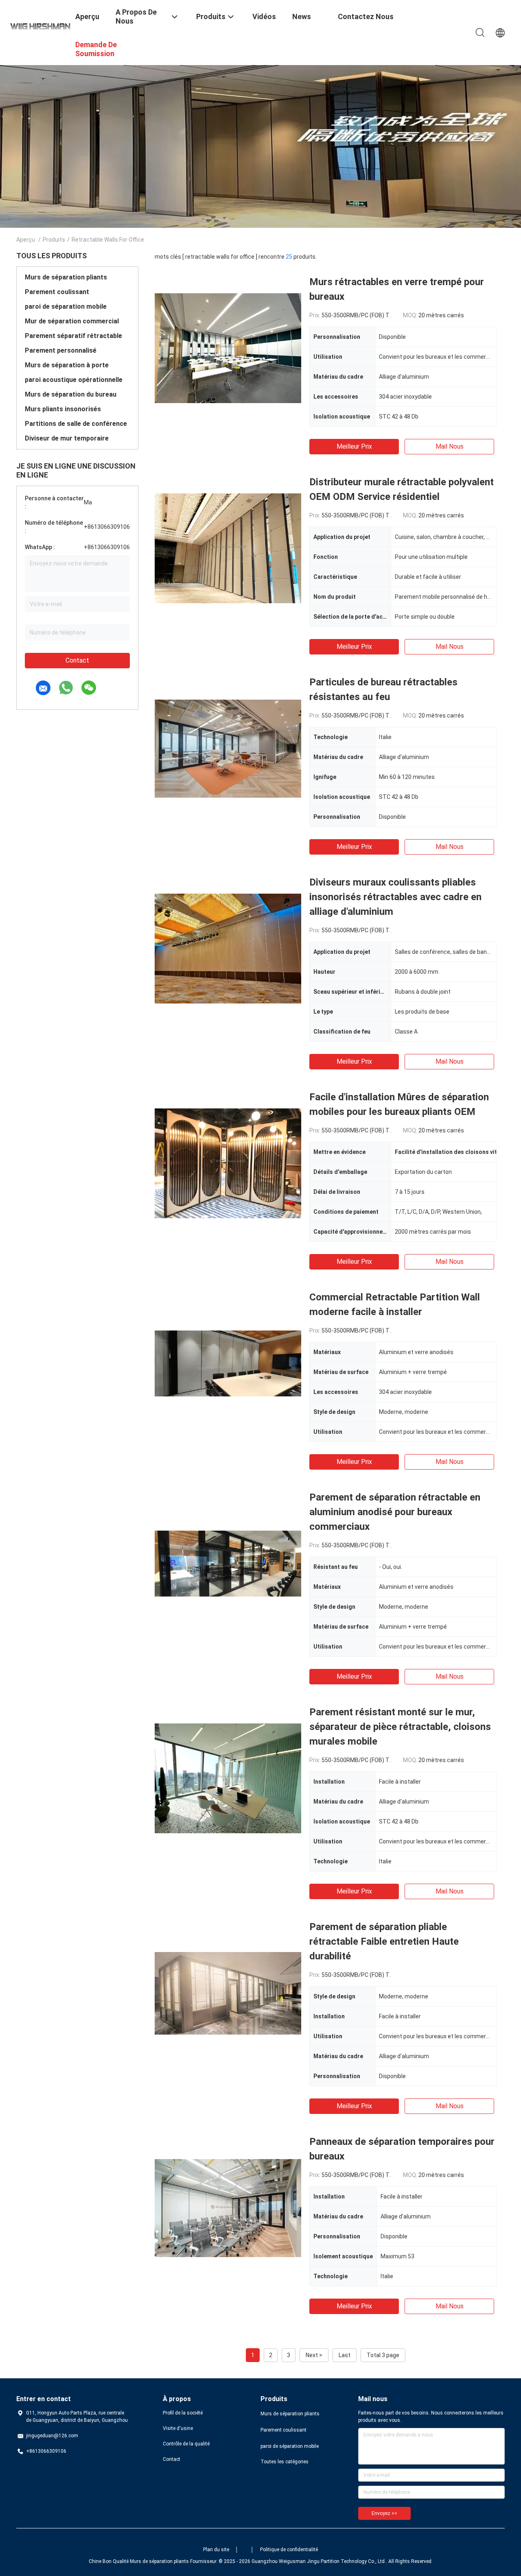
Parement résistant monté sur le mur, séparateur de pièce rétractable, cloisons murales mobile (400, 1727)
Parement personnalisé (61, 350)
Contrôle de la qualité (186, 2444)
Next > (314, 2355)
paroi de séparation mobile (66, 306)
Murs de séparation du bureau (71, 394)
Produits (54, 240)
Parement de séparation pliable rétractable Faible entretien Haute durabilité (384, 1941)
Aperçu (26, 240)
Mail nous (450, 446)
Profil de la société (183, 2413)
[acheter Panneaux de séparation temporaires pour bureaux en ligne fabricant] (228, 2207)
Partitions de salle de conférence (76, 424)
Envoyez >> (384, 2513)
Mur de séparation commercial (72, 321)
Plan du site (216, 2550)
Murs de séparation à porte (67, 365)
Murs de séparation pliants (66, 277)
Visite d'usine (178, 2428)
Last (345, 2355)
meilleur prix (354, 446)
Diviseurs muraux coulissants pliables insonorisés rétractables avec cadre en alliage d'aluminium (395, 897)
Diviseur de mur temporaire (67, 438)
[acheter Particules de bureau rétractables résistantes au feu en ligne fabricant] (228, 748)
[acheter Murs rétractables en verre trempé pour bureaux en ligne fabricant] (228, 348)
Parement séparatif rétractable (73, 336)
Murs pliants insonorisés (63, 409)
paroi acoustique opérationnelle (74, 380)
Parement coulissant (57, 292)
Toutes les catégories (285, 2462)
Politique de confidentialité (289, 2550)
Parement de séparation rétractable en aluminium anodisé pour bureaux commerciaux (395, 1512)
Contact (77, 660)
